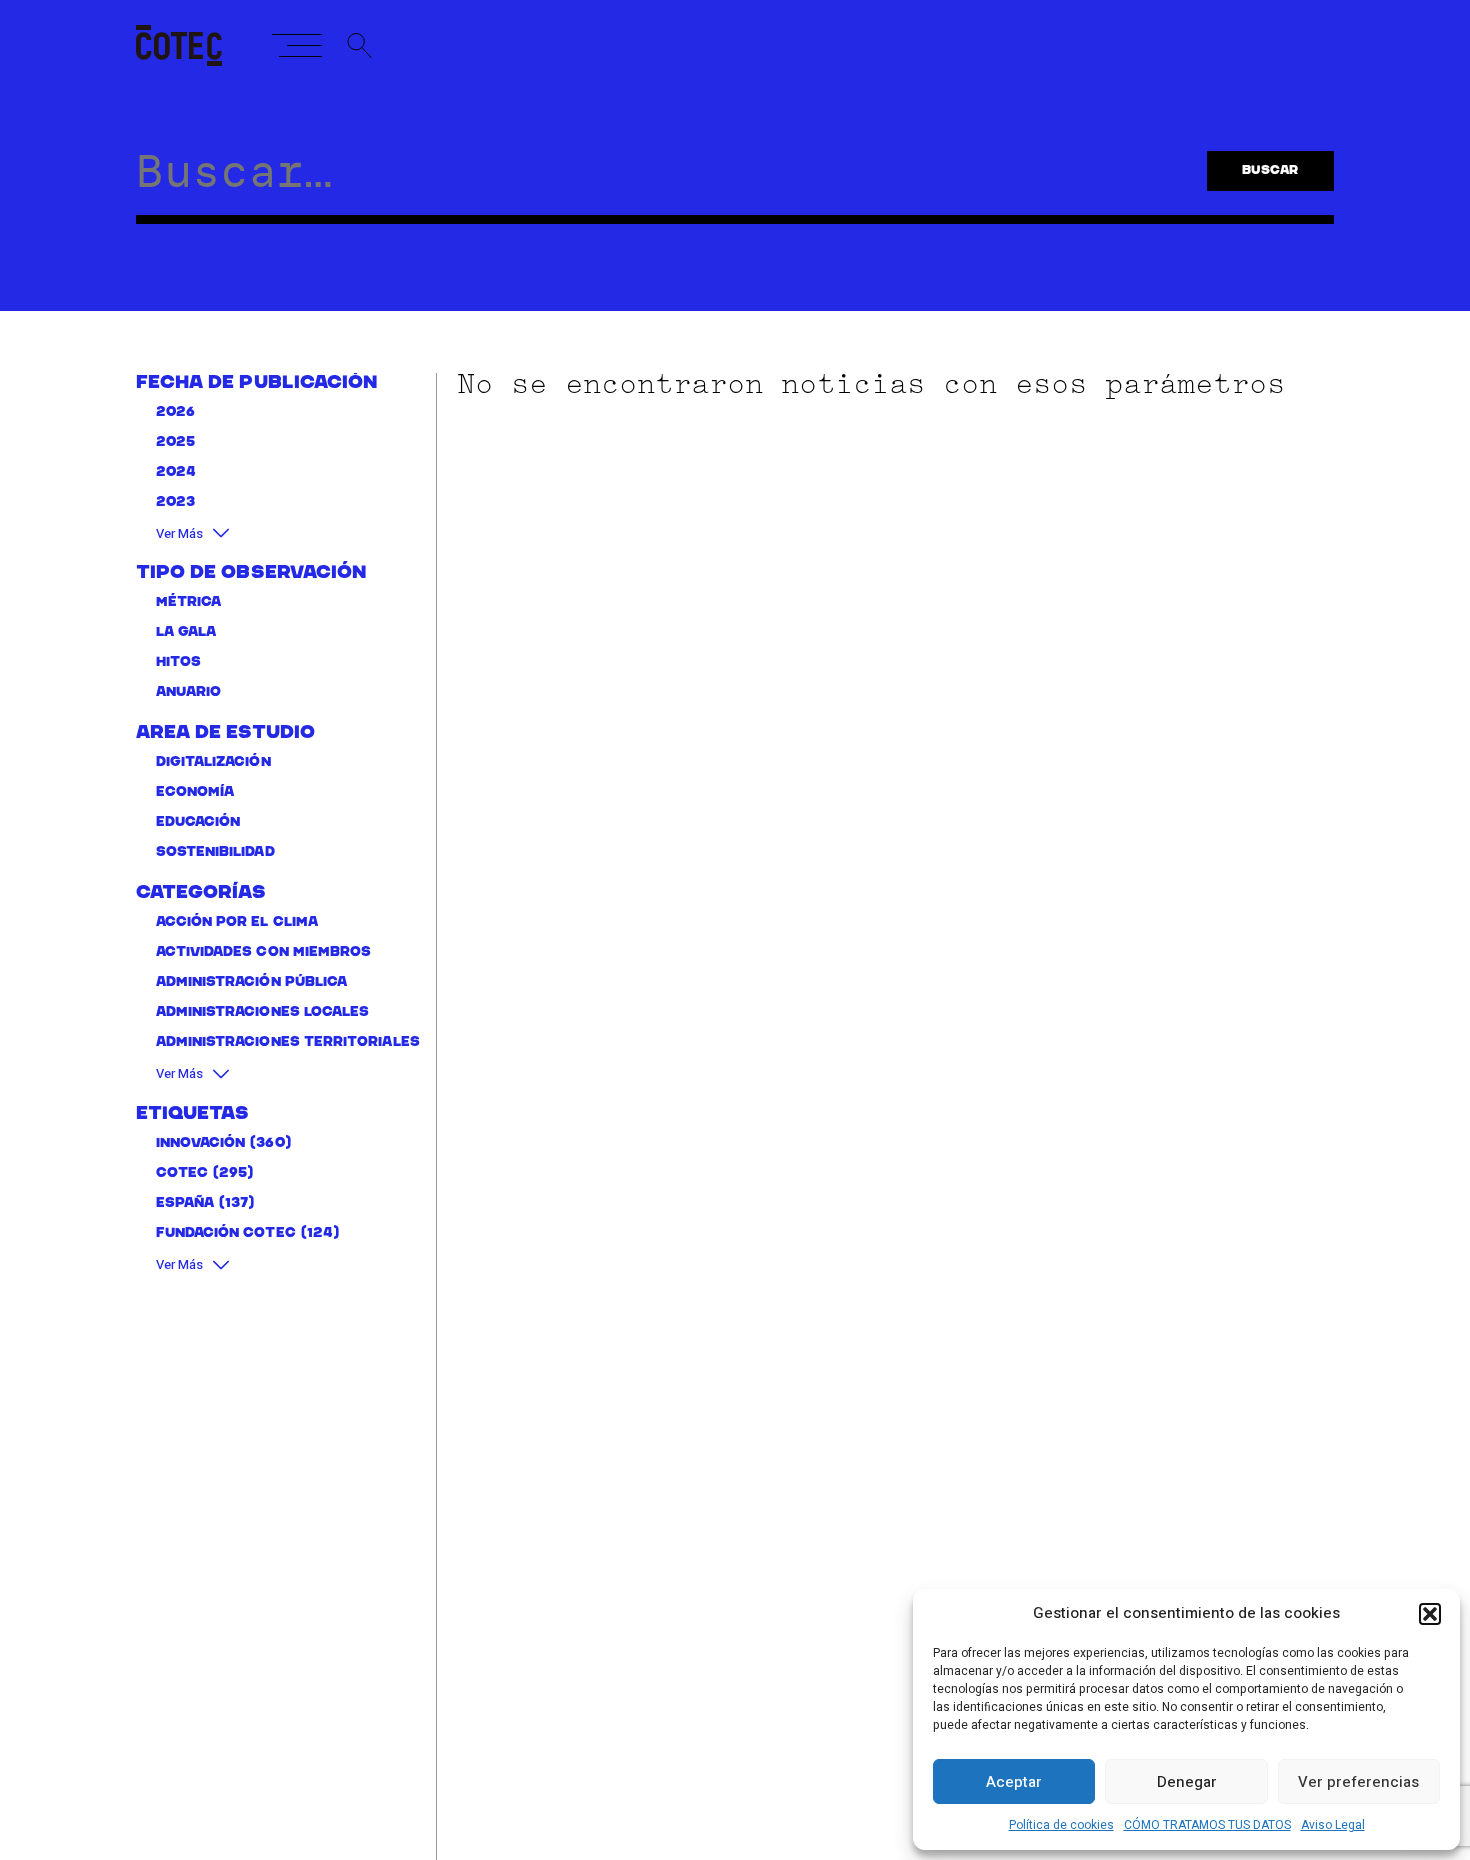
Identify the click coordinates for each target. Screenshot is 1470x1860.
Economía (195, 792)
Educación (198, 822)
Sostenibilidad (215, 852)
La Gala (186, 632)
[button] (1430, 1614)
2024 (176, 472)
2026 (175, 412)
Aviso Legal (1333, 1825)
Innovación (201, 1143)
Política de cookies (1061, 1825)
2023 (175, 502)
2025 (175, 442)
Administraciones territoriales (288, 1042)
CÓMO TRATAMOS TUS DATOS (1207, 1825)
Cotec (182, 1173)
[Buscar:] (652, 182)
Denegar (1187, 1782)
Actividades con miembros (264, 952)
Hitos (178, 662)
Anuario (189, 692)
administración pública (252, 982)
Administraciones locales (263, 1012)
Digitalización (213, 762)
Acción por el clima (237, 922)
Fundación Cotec (226, 1233)
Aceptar (1014, 1782)
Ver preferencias (1358, 1782)
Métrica (189, 602)
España (185, 1203)
